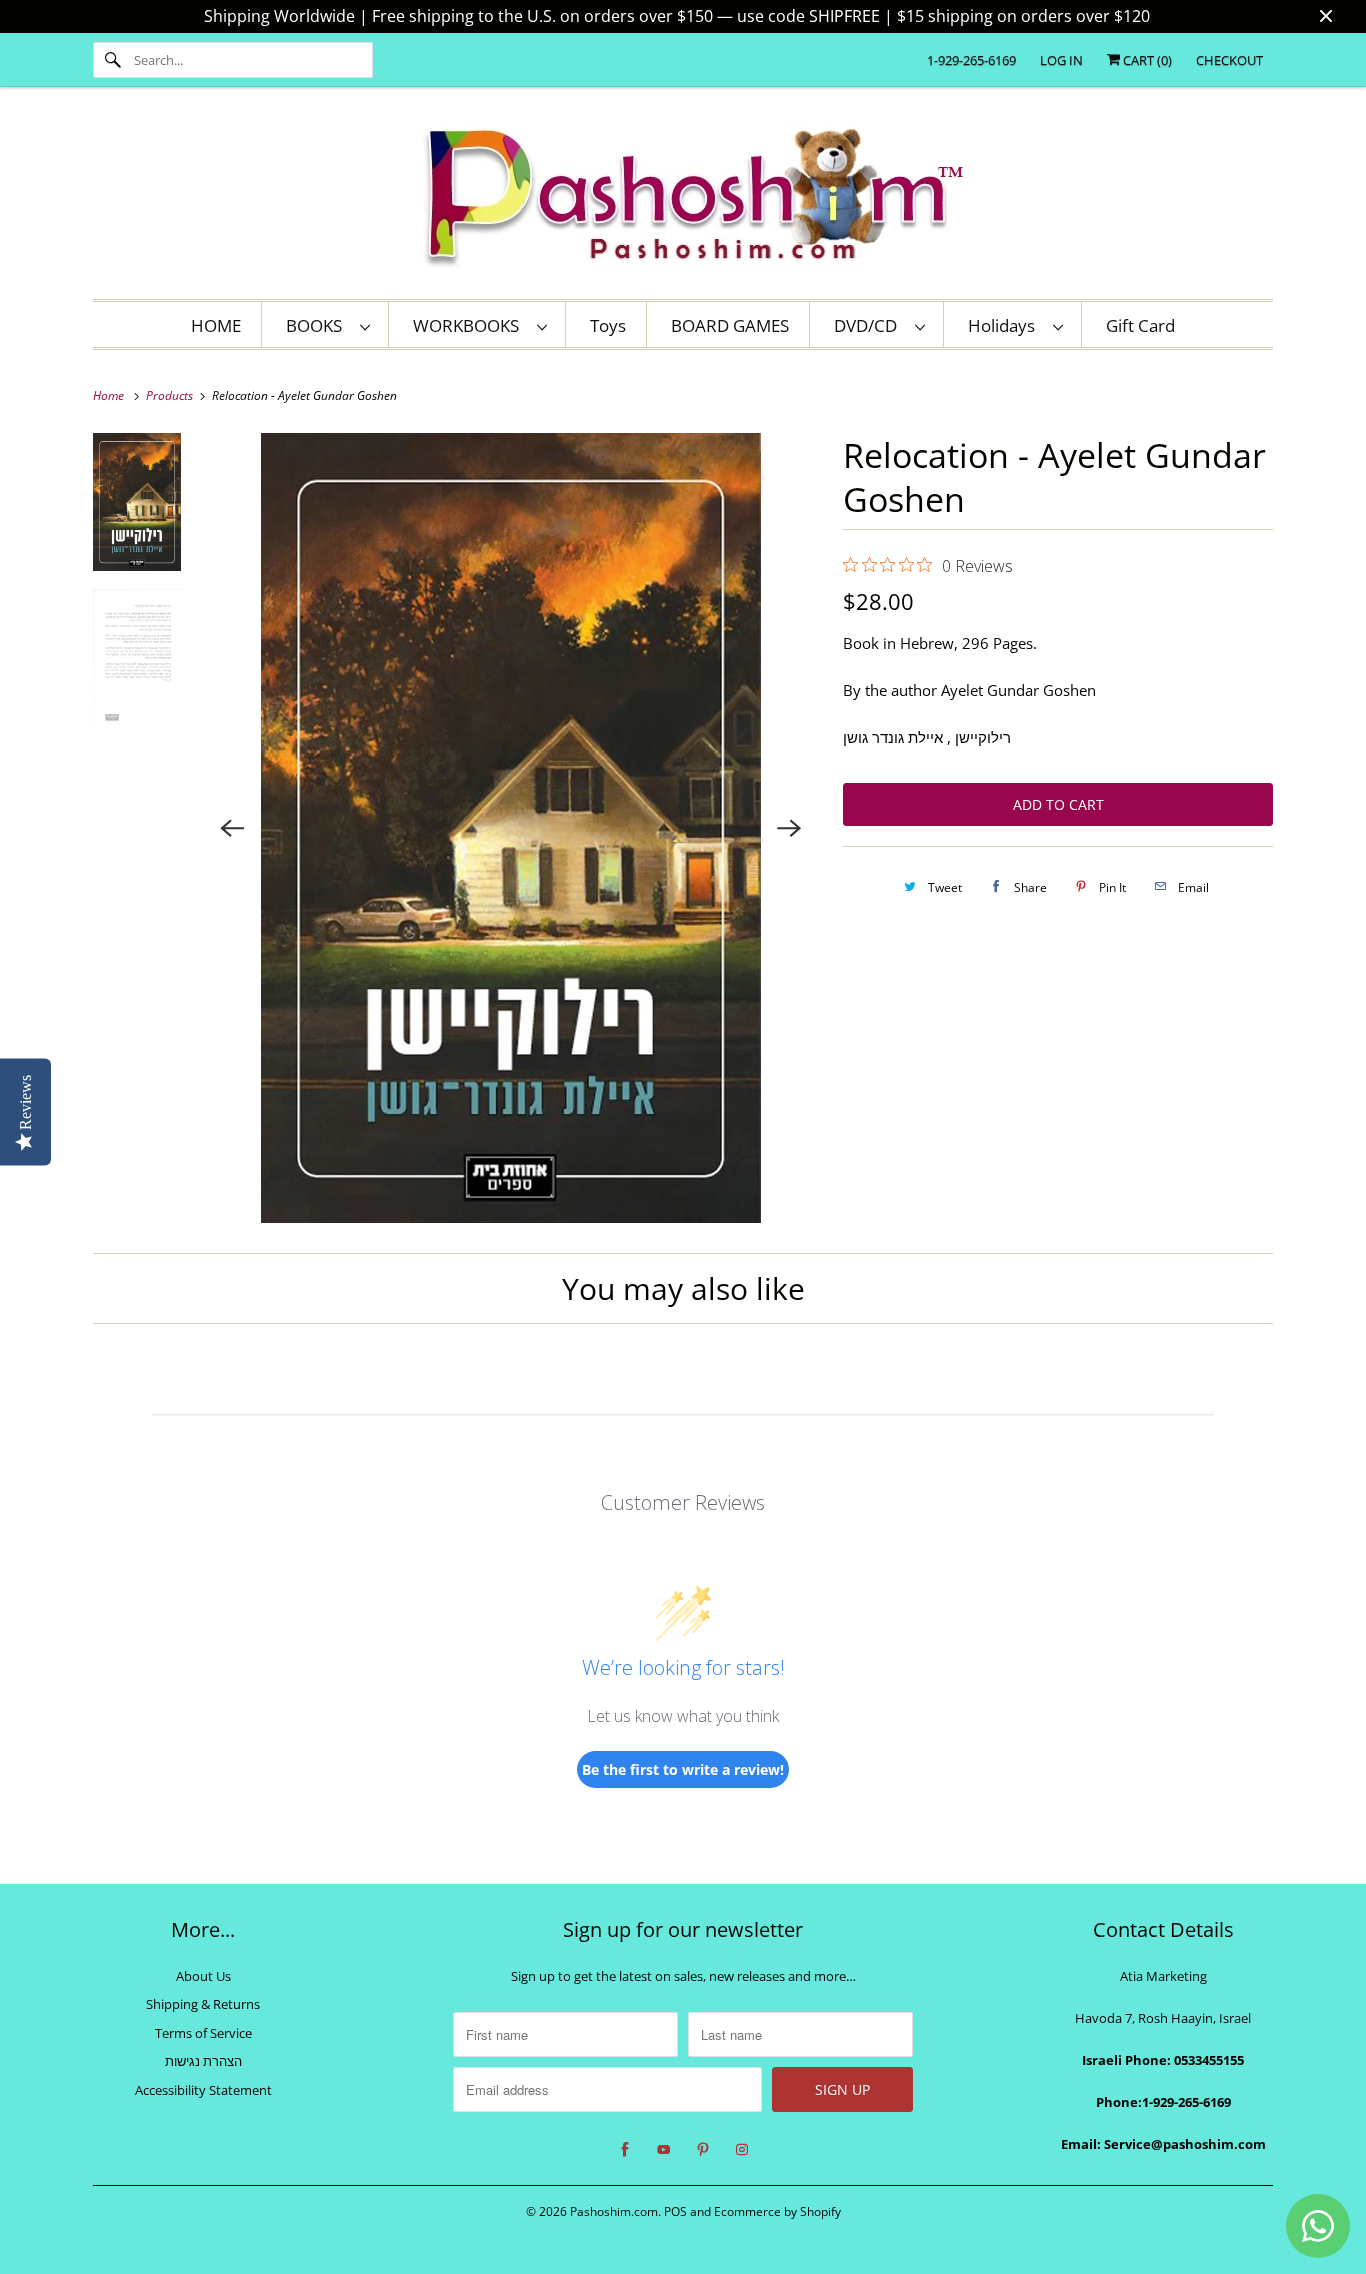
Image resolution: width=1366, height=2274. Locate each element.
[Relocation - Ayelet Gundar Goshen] (511, 828)
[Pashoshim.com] (683, 198)
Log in (1061, 60)
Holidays (1005, 325)
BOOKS (318, 325)
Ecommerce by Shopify (777, 2211)
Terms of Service (203, 2033)
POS (675, 2211)
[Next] (789, 828)
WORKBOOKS (470, 325)
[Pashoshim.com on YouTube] (664, 2150)
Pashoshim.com (614, 2211)
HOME (216, 325)
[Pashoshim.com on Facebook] (625, 2150)
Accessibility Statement (203, 2090)
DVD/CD (869, 325)
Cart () (1146, 60)
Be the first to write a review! (683, 1769)
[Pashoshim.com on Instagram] (742, 2150)
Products (171, 395)
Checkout (1229, 60)
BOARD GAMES (730, 325)
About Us (203, 1976)
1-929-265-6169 (971, 60)
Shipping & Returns (203, 2004)
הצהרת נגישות (203, 2061)
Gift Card (1140, 325)
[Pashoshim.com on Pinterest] (703, 2150)
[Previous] (233, 828)
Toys (608, 325)
